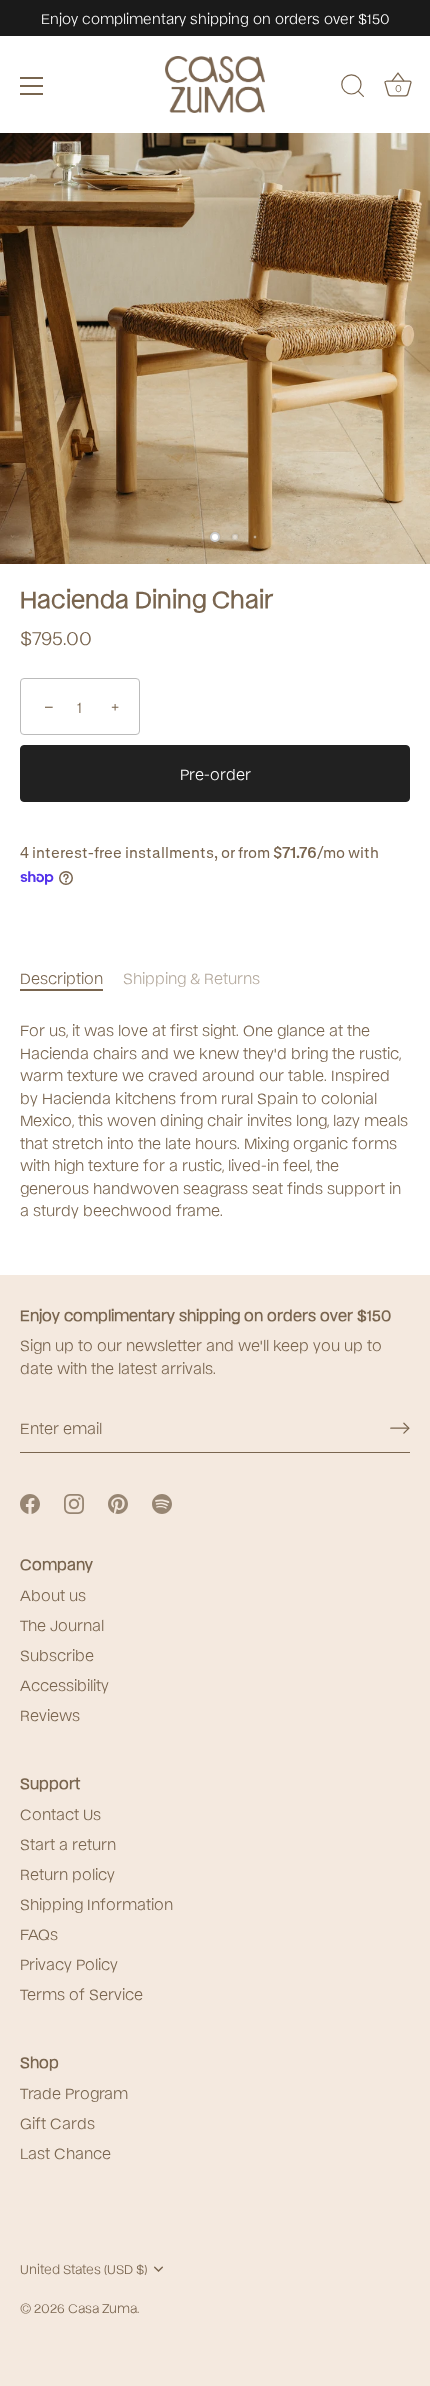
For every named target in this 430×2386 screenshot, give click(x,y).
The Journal (62, 1624)
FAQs (39, 1933)
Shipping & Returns (191, 977)
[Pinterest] (118, 1502)
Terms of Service (81, 1993)
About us (53, 1594)
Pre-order (215, 773)
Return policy (67, 1873)
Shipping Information (96, 1903)
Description (61, 977)
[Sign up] (400, 1428)
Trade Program (74, 2092)
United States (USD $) (83, 2268)
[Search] (353, 89)
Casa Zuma (102, 2307)
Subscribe (57, 1654)
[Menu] (32, 86)
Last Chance (65, 2152)
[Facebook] (30, 1502)
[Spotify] (162, 1502)
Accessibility (64, 1684)
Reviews (50, 1714)
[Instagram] (74, 1502)
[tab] (71, 977)
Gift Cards (57, 2122)
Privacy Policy (69, 1963)
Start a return (68, 1843)
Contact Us (60, 1813)
